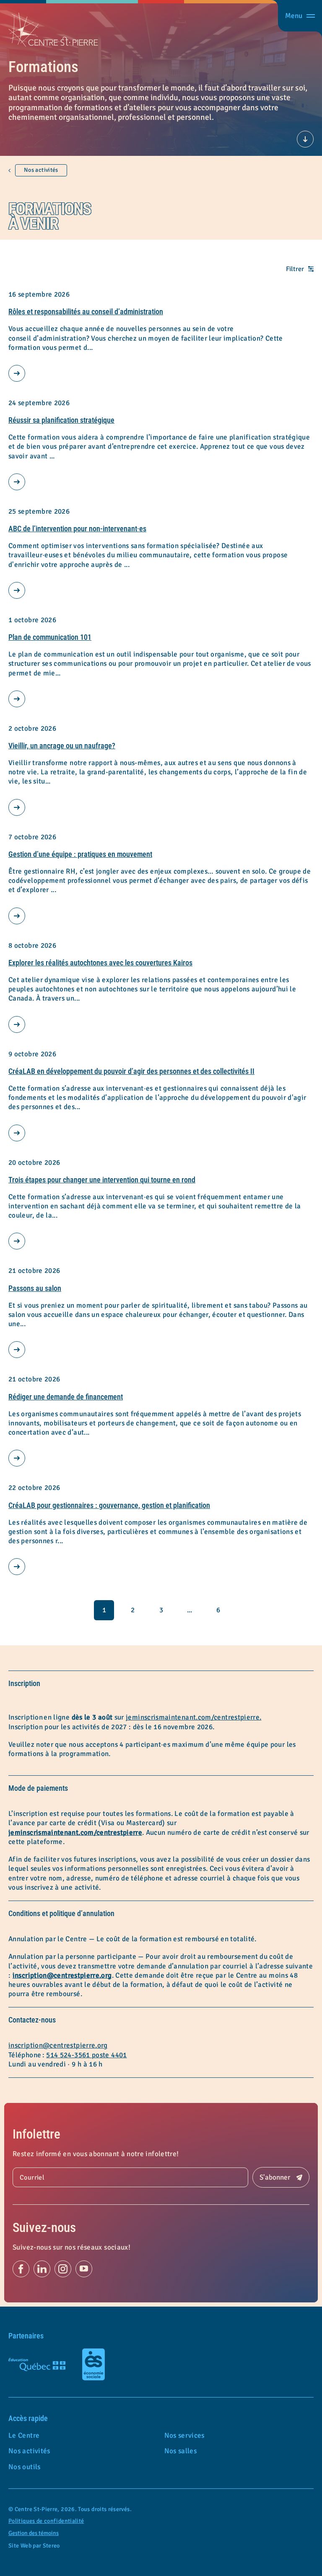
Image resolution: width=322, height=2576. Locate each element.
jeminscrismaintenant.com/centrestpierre (75, 1832)
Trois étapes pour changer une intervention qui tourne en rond (102, 1180)
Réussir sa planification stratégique (61, 420)
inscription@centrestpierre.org (62, 1975)
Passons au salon (35, 1288)
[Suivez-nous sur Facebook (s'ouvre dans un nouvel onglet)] (21, 2269)
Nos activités (41, 170)
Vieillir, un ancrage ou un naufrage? (62, 746)
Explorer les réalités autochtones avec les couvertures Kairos (100, 963)
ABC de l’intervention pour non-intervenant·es (77, 529)
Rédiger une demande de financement (66, 1397)
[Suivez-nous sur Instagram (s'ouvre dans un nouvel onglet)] (63, 2269)
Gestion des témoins (34, 2533)
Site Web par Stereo (34, 2546)
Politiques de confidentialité (46, 2521)
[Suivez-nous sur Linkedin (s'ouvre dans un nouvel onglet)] (42, 2269)
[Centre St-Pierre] (53, 30)
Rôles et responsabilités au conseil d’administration (86, 312)
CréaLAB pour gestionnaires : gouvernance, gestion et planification (109, 1505)
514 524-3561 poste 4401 (86, 2055)
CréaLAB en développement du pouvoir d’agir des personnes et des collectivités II (131, 1071)
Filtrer (295, 269)
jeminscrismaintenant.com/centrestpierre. (193, 1717)
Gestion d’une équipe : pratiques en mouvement (80, 854)
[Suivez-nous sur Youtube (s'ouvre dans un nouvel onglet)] (84, 2269)
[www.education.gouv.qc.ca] (37, 2364)
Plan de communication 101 (50, 637)
